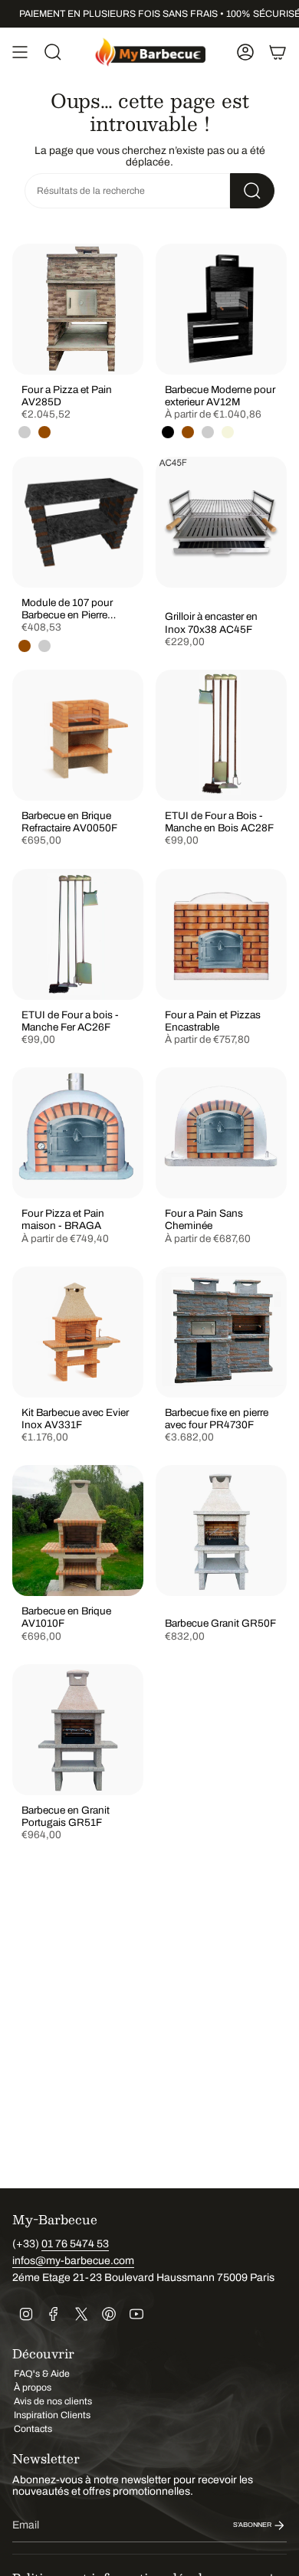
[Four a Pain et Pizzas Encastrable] (221, 934)
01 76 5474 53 (75, 2244)
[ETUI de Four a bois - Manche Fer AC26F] (78, 934)
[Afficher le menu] (20, 52)
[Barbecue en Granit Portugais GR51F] (78, 1730)
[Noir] (168, 432)
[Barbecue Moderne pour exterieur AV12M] (221, 309)
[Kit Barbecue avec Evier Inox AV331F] (78, 1332)
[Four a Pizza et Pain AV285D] (78, 309)
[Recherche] (252, 191)
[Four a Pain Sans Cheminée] (221, 1133)
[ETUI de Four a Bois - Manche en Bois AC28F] (221, 735)
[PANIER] (278, 52)
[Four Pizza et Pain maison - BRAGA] (78, 1133)
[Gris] (25, 432)
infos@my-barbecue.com (73, 2261)
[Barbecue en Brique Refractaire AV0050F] (78, 735)
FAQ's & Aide (42, 2374)
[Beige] (228, 432)
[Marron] (44, 432)
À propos (33, 2388)
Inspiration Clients (52, 2415)
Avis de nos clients (53, 2401)
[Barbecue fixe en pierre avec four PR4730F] (221, 1332)
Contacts (33, 2429)
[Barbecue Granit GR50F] (221, 1531)
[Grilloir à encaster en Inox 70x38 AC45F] (221, 522)
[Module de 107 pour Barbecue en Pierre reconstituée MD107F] (78, 522)
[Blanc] (208, 432)
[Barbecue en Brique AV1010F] (78, 1531)
